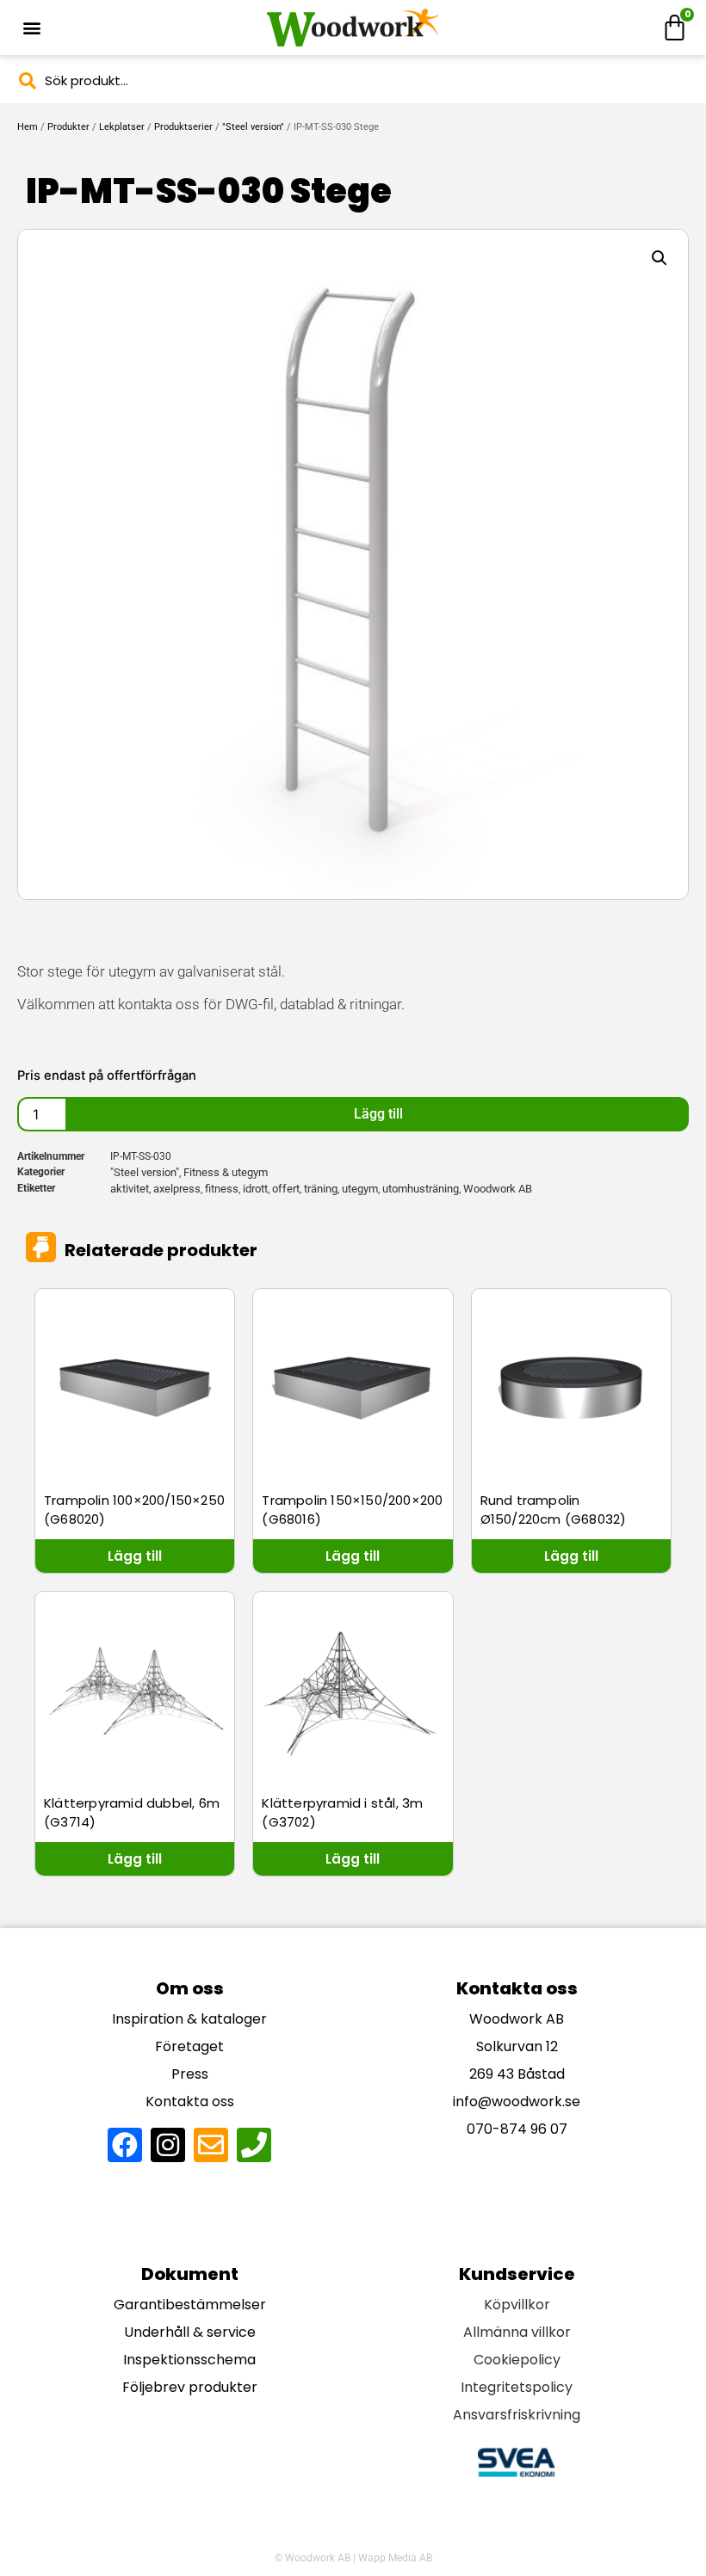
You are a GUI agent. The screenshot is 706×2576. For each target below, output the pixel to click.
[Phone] (254, 2145)
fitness (222, 1189)
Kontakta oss (190, 2101)
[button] (31, 28)
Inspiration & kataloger (189, 2019)
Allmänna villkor (517, 2332)
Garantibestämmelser (190, 2305)
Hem (28, 127)
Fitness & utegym (226, 1172)
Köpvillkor (517, 2305)
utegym (360, 1189)
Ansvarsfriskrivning (517, 2415)
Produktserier (183, 127)
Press (190, 2074)
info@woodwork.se (517, 2101)
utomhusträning (421, 1189)
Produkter (68, 127)
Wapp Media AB (395, 2558)
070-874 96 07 (517, 2129)
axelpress (177, 1189)
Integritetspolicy (517, 2387)
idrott (255, 1189)
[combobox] (353, 80)
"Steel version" (253, 127)
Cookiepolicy (517, 2360)
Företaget (189, 2046)
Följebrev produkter (190, 2387)
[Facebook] (125, 2145)
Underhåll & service (190, 2332)
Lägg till (378, 1114)
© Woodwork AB (313, 2558)
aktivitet (130, 1189)
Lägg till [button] (135, 1556)
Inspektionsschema (189, 2360)
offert (286, 1189)
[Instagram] (168, 2145)
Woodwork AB (498, 1189)
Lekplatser (122, 127)
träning (321, 1189)
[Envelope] (211, 2145)
